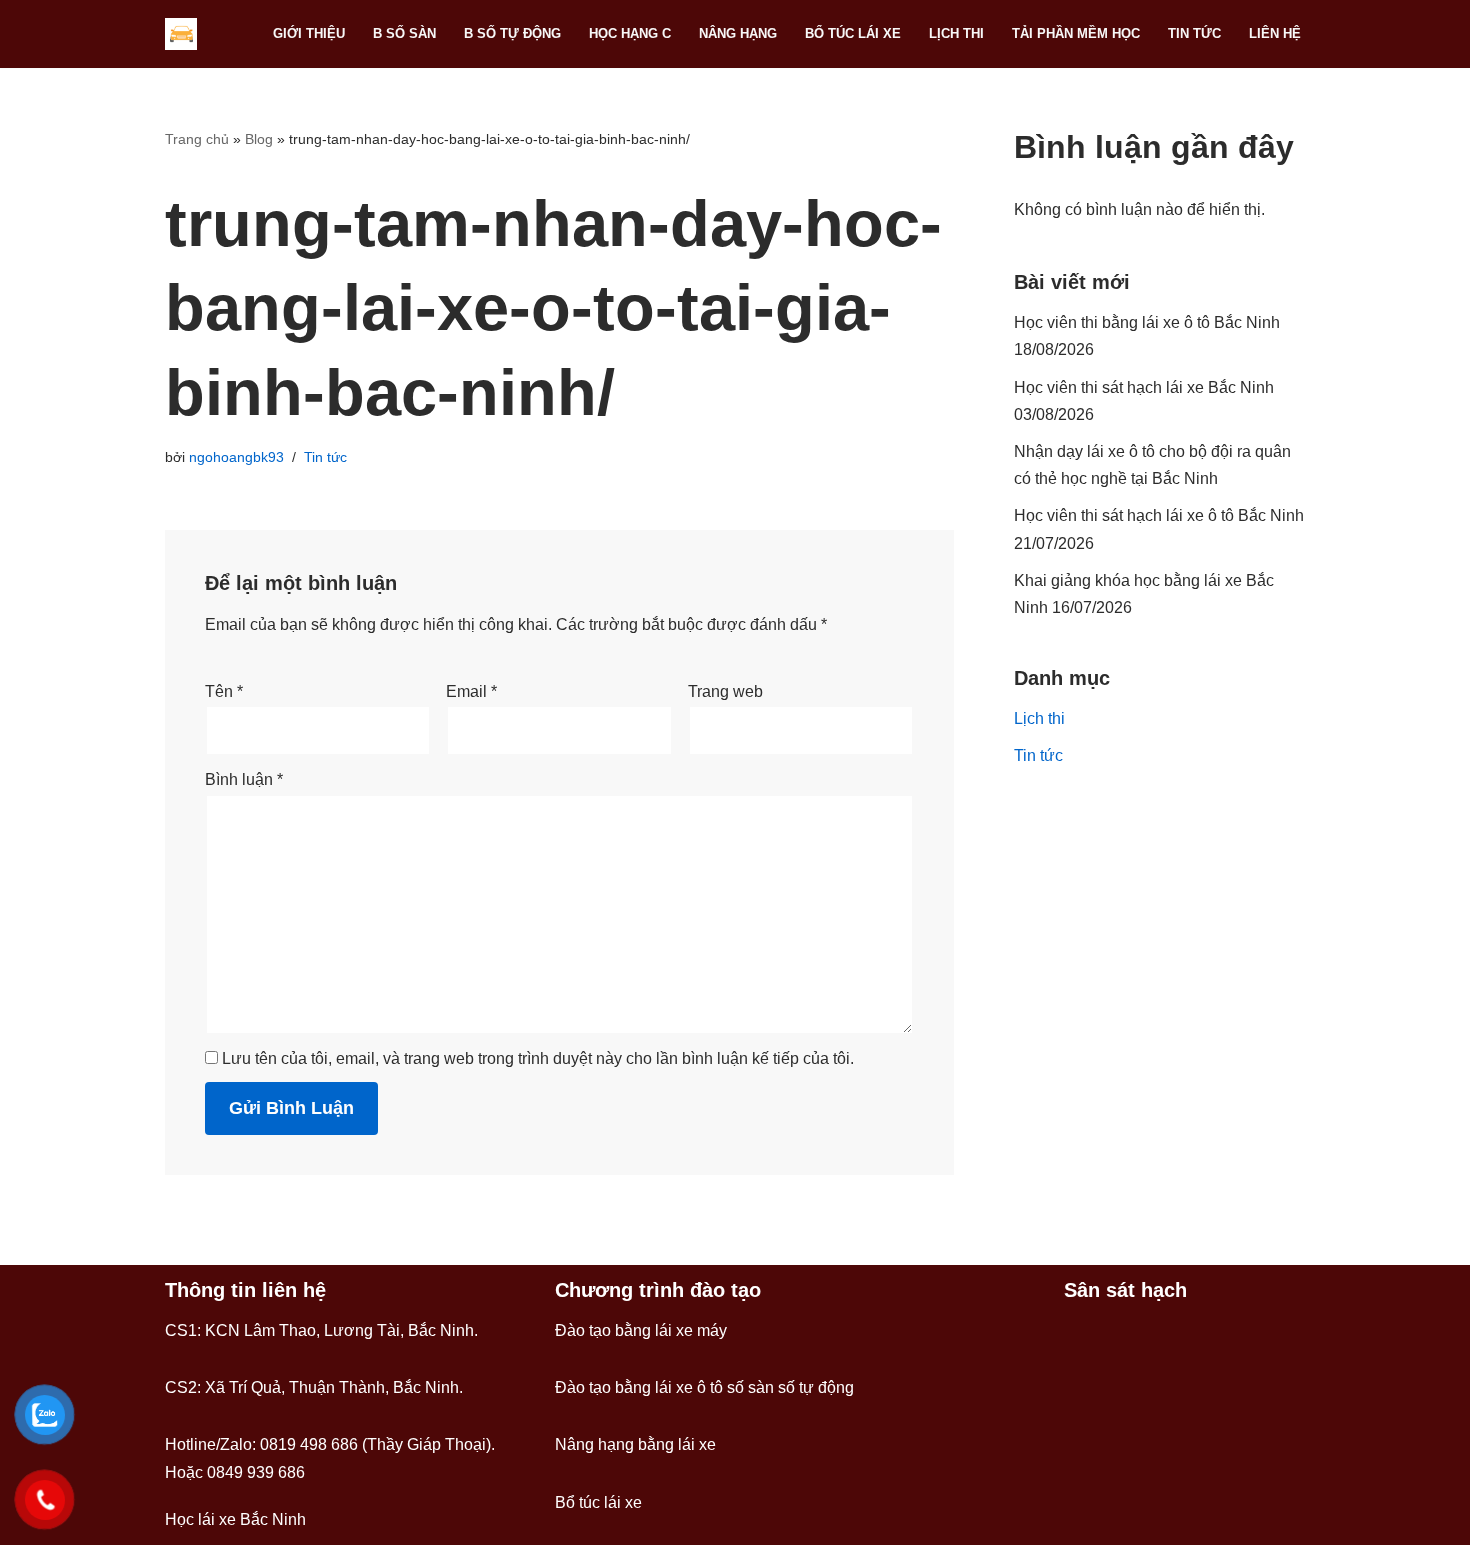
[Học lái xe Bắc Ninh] (186, 34)
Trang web (725, 691)
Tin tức (1194, 33)
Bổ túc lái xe (853, 33)
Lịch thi (956, 33)
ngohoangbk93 (236, 457)
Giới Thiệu (309, 33)
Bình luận (244, 779)
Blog (259, 139)
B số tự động (512, 33)
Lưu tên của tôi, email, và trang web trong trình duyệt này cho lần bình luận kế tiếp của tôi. (538, 1058)
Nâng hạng (738, 33)
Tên (224, 691)
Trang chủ (197, 139)
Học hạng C (630, 33)
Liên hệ (1275, 33)
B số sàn (404, 33)
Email (471, 691)
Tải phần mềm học (1076, 33)
